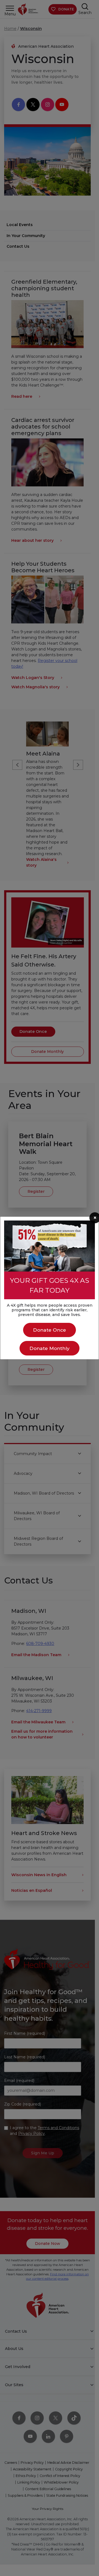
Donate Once (50, 1330)
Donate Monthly (50, 1348)
